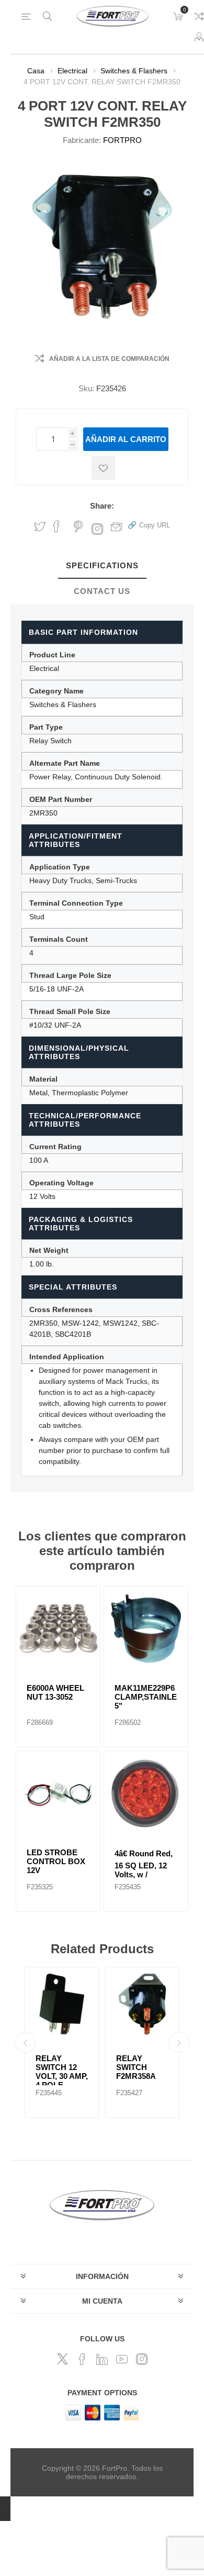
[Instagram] (142, 2359)
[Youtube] (122, 2359)
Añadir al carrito (126, 439)
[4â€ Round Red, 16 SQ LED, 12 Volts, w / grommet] (146, 1793)
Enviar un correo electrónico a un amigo (117, 526)
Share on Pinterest (78, 526)
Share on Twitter (40, 526)
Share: (102, 506)
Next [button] (179, 2042)
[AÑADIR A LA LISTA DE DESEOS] (103, 468)
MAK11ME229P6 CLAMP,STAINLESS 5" (146, 1697)
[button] (149, 525)
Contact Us (102, 591)
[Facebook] (82, 2359)
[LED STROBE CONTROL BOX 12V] (58, 1793)
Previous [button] (25, 2042)
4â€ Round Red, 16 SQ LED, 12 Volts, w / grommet (144, 1868)
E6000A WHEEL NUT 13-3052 (55, 1692)
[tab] (102, 566)
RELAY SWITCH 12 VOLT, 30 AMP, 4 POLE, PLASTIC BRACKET (62, 2080)
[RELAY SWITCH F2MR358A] (142, 2004)
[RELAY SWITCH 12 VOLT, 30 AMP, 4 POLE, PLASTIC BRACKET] (62, 2004)
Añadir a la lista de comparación (109, 359)
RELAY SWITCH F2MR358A (136, 2067)
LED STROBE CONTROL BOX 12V (56, 1861)
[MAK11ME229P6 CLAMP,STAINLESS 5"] (146, 1628)
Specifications (102, 565)
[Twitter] (62, 2359)
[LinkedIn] (102, 2359)
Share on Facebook (56, 526)
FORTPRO (122, 140)
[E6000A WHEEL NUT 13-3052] (58, 1628)
